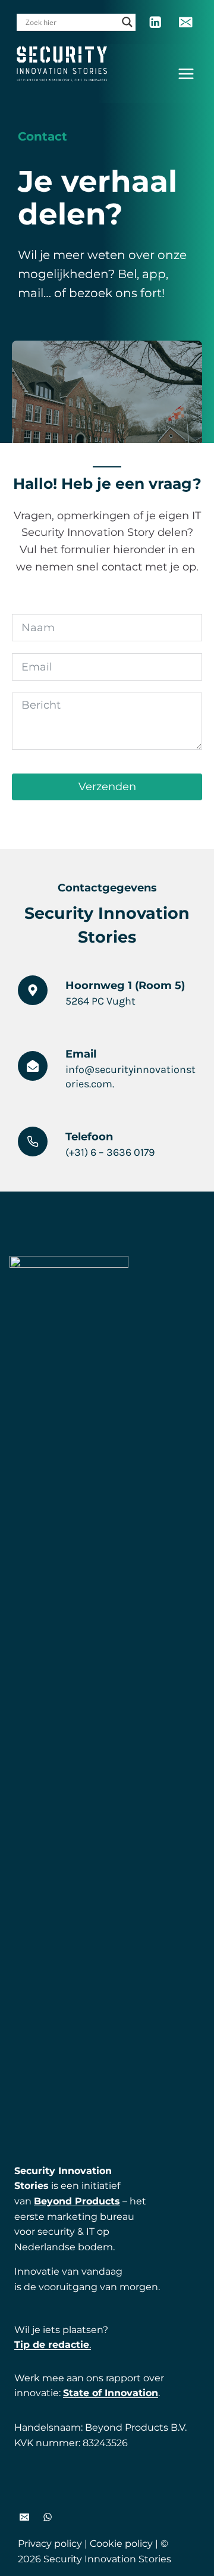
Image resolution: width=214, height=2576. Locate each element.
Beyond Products (77, 2201)
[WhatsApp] (48, 2517)
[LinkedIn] (155, 22)
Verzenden (107, 787)
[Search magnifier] (127, 22)
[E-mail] (186, 22)
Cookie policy (121, 2544)
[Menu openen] (186, 74)
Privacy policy (50, 2544)
